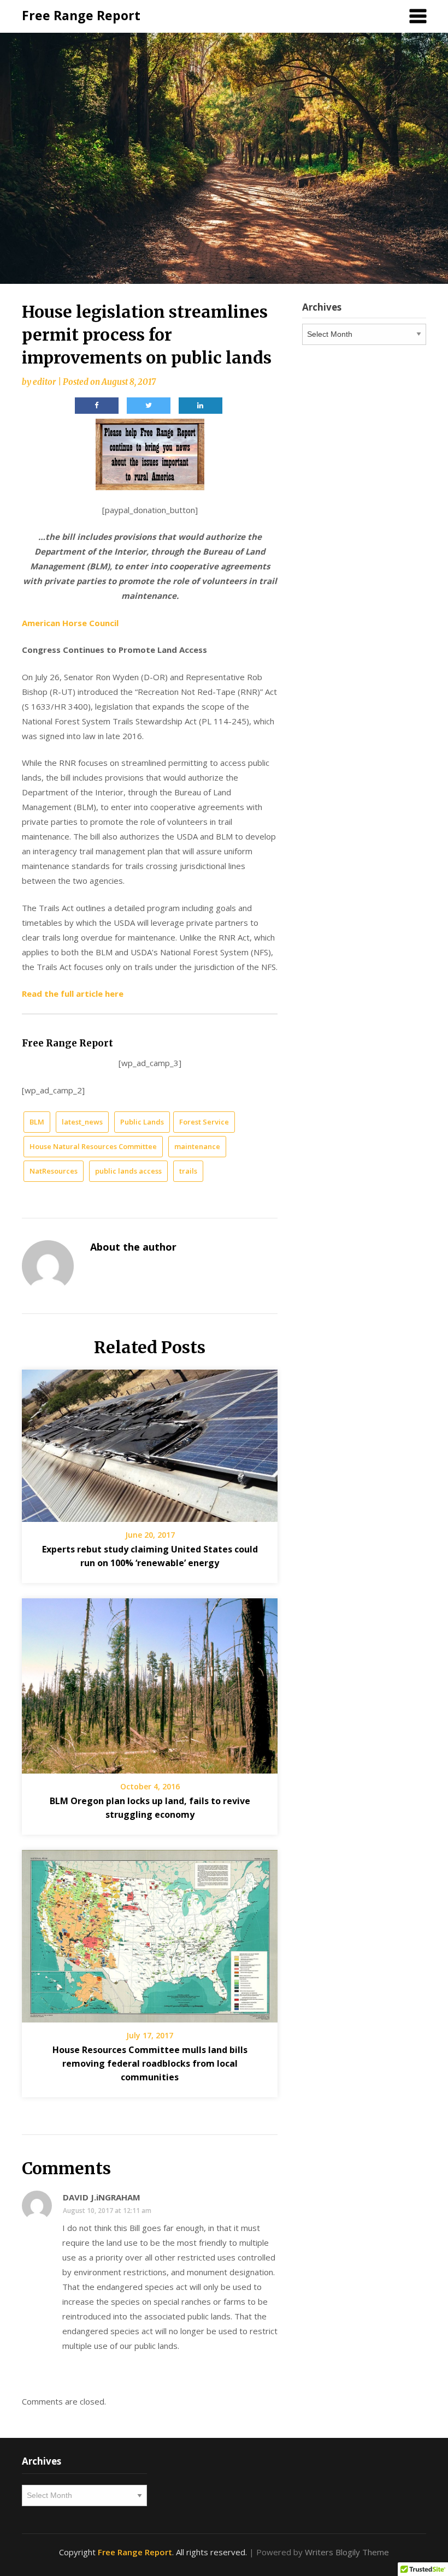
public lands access (128, 1171)
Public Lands (142, 1122)
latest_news (82, 1122)
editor (44, 382)
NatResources (54, 1171)
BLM (37, 1122)
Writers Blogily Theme (347, 2552)
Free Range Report (81, 15)
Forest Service (204, 1122)
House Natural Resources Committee (93, 1146)
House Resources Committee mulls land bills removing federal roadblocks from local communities (150, 2063)
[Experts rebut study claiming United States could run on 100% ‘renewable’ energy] (150, 1442)
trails (188, 1171)
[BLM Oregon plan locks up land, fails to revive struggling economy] (150, 1682)
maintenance (197, 1146)
